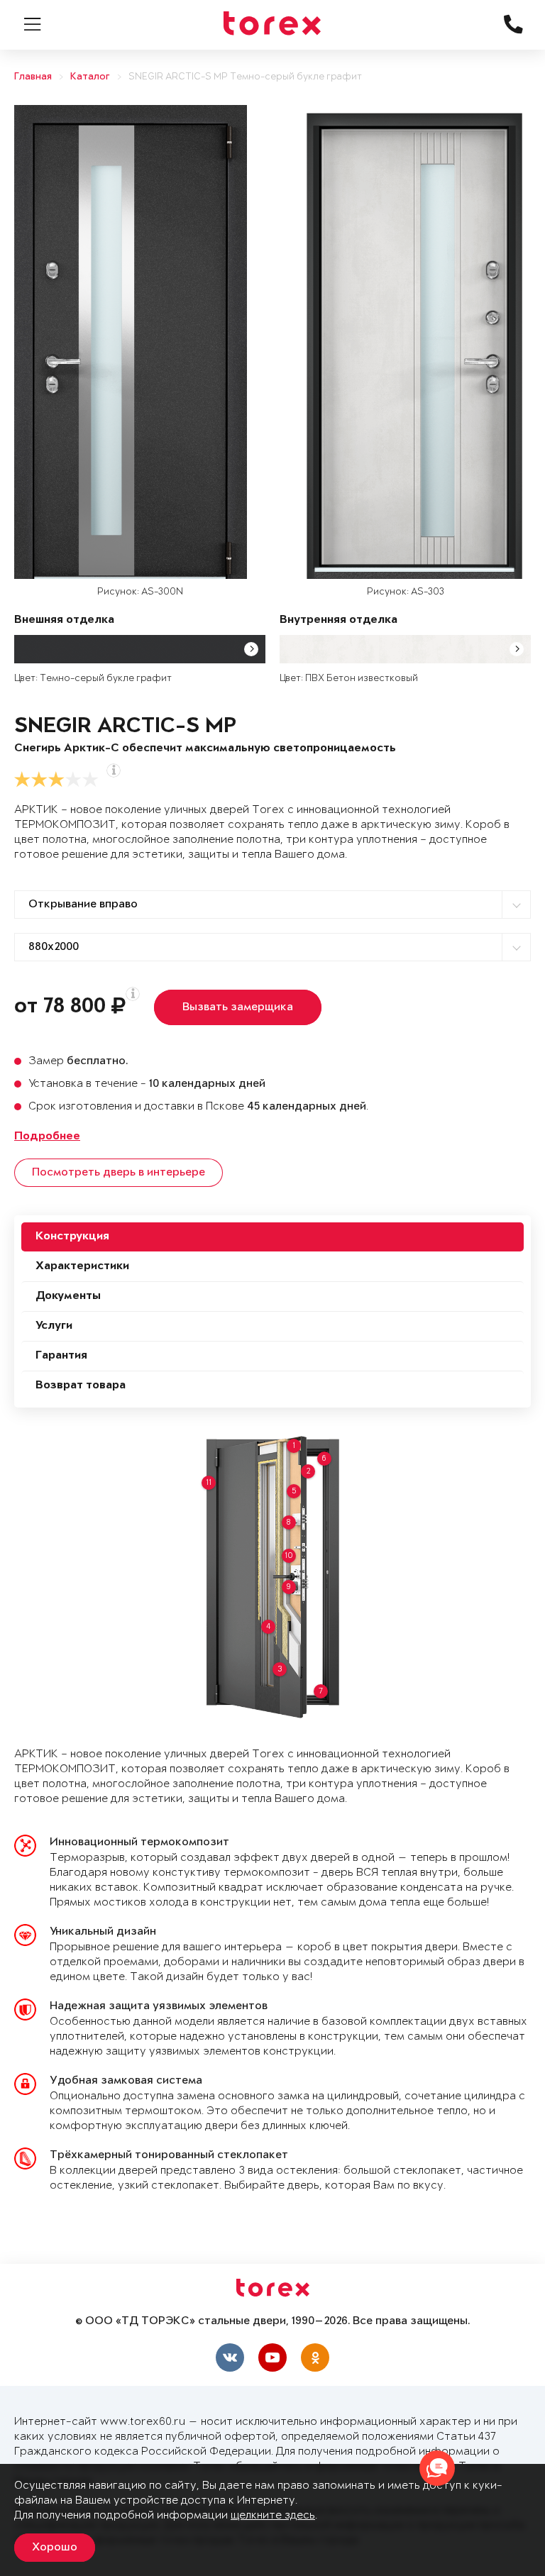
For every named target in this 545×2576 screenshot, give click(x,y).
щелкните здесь (273, 2515)
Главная (33, 77)
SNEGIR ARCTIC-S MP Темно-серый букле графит (245, 77)
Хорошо (55, 2548)
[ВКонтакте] (230, 2357)
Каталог (90, 77)
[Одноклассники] (315, 2357)
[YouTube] (272, 2357)
